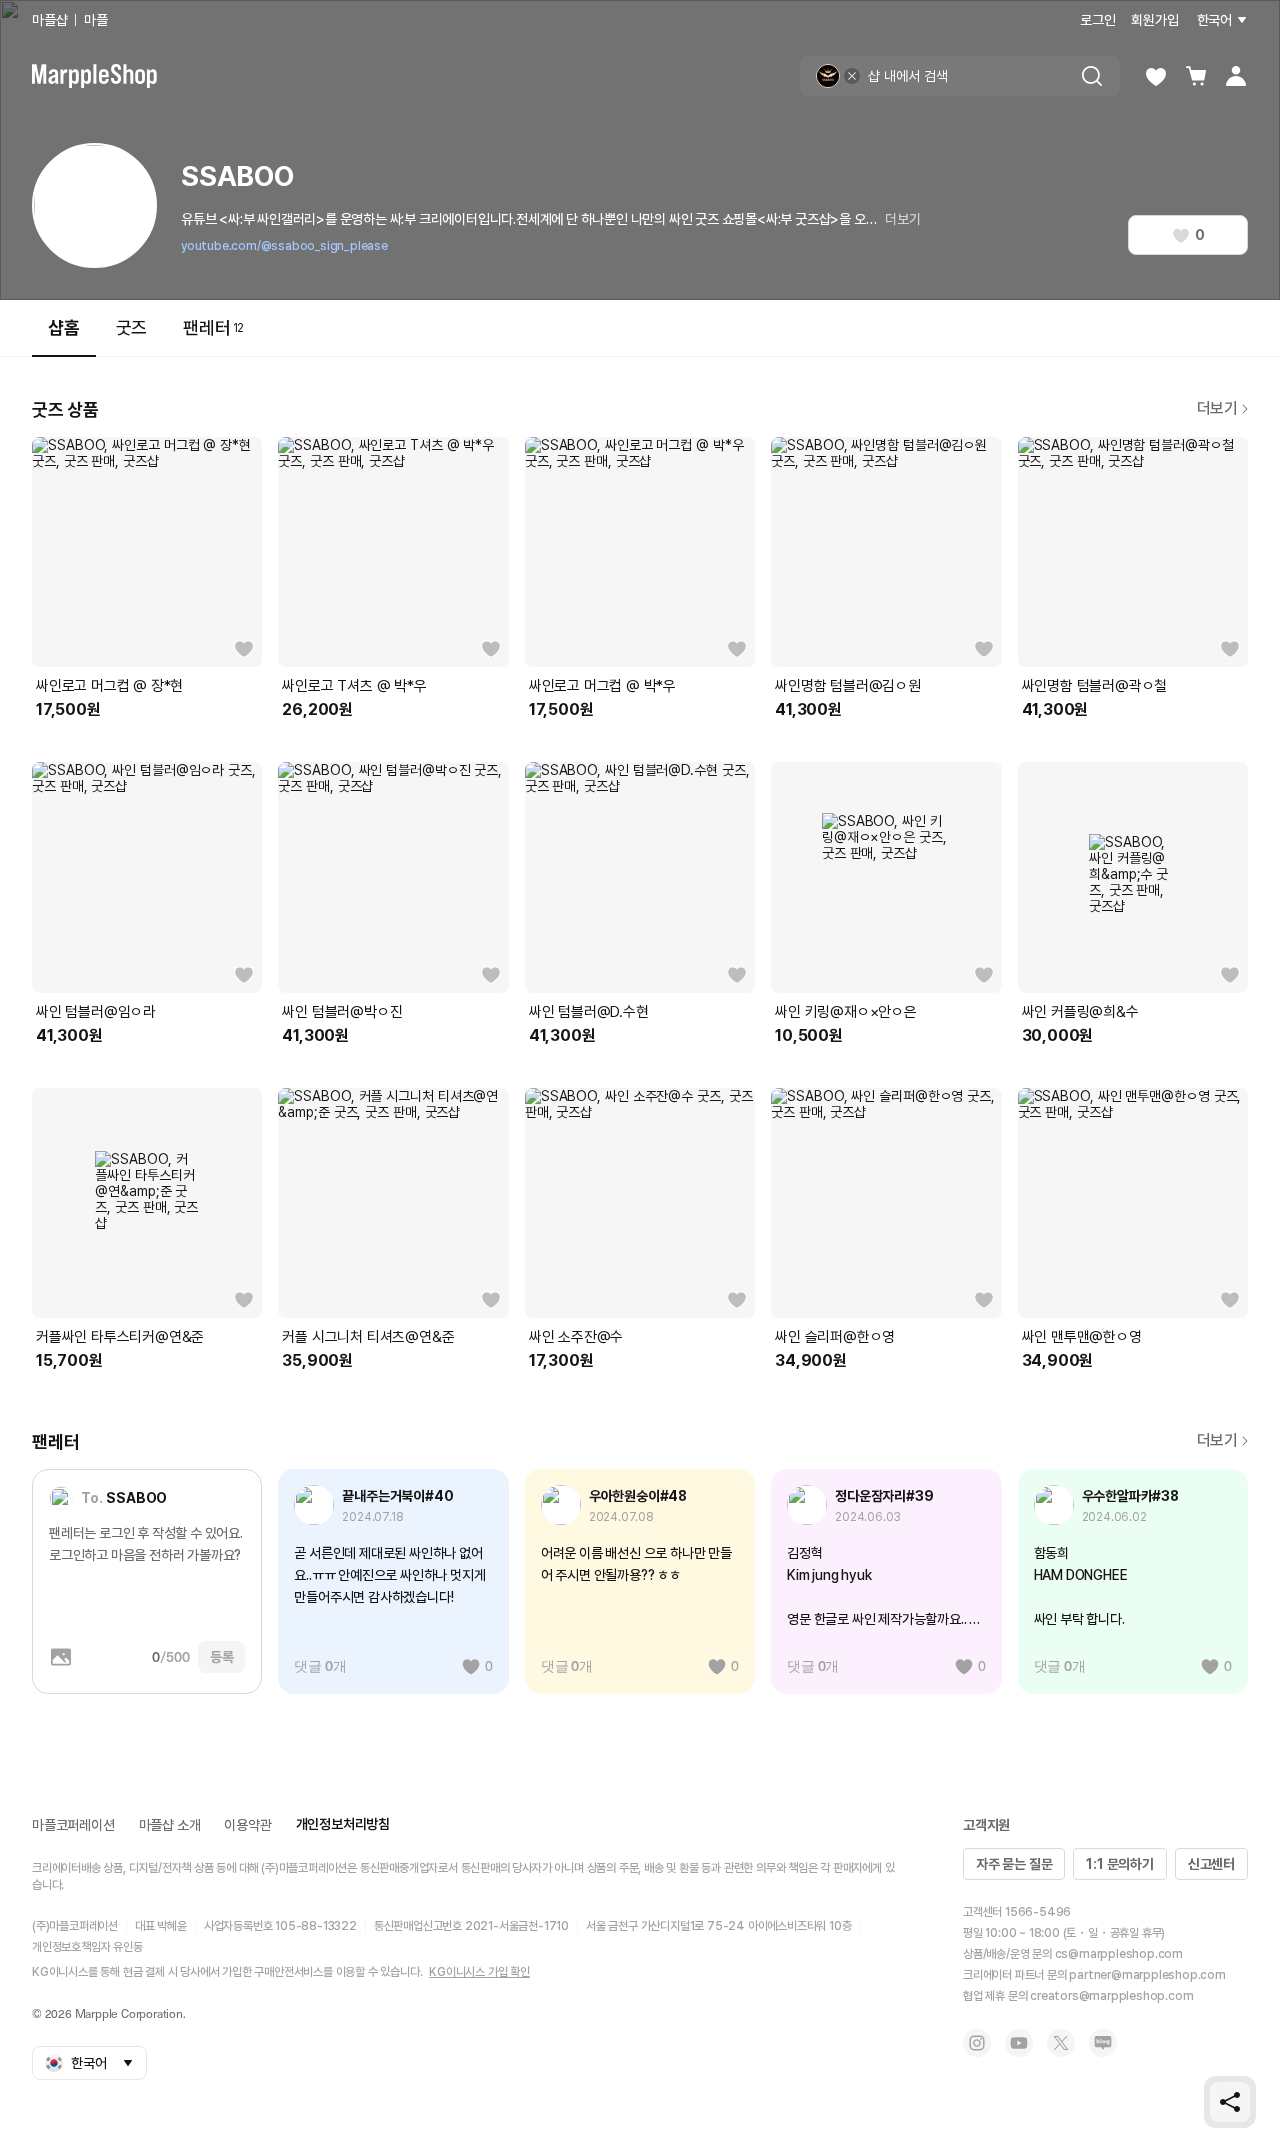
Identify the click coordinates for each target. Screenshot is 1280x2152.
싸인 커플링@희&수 (1080, 1012)
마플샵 (49, 20)
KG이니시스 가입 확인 (479, 1972)
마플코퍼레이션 (73, 1825)
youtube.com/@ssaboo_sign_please (284, 246)
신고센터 (1211, 1864)
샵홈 (64, 327)
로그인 (1097, 20)
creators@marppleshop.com (1111, 1996)
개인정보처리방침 (343, 1824)
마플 (96, 20)
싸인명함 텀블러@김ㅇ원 (848, 686)
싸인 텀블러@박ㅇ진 (342, 1012)
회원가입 (1154, 20)
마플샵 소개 (170, 1825)
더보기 (902, 219)
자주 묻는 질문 (1014, 1864)
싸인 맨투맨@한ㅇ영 (1082, 1337)
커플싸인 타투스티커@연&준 (120, 1337)
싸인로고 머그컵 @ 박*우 (602, 686)
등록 (222, 1657)
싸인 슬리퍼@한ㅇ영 (835, 1337)
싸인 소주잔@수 (576, 1337)
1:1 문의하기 (1119, 1864)
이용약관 (247, 1825)
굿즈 (132, 327)
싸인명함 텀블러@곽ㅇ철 (1095, 686)
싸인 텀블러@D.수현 (589, 1012)
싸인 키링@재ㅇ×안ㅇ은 (846, 1012)
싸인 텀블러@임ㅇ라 (96, 1012)
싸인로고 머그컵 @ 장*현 (109, 686)
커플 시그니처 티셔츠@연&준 (368, 1337)
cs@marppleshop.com (1119, 1954)
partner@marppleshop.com (1147, 1975)
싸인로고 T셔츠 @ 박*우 (354, 686)
